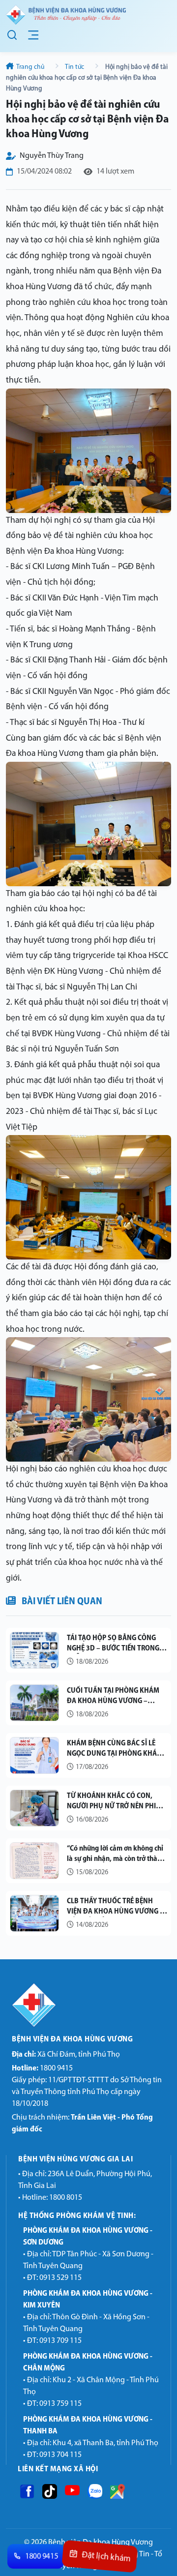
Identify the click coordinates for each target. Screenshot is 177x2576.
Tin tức (75, 67)
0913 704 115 (60, 2455)
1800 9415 (42, 2068)
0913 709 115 (60, 2341)
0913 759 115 (60, 2404)
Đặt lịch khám (106, 2557)
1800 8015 (66, 2198)
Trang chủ (30, 67)
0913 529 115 (60, 2278)
